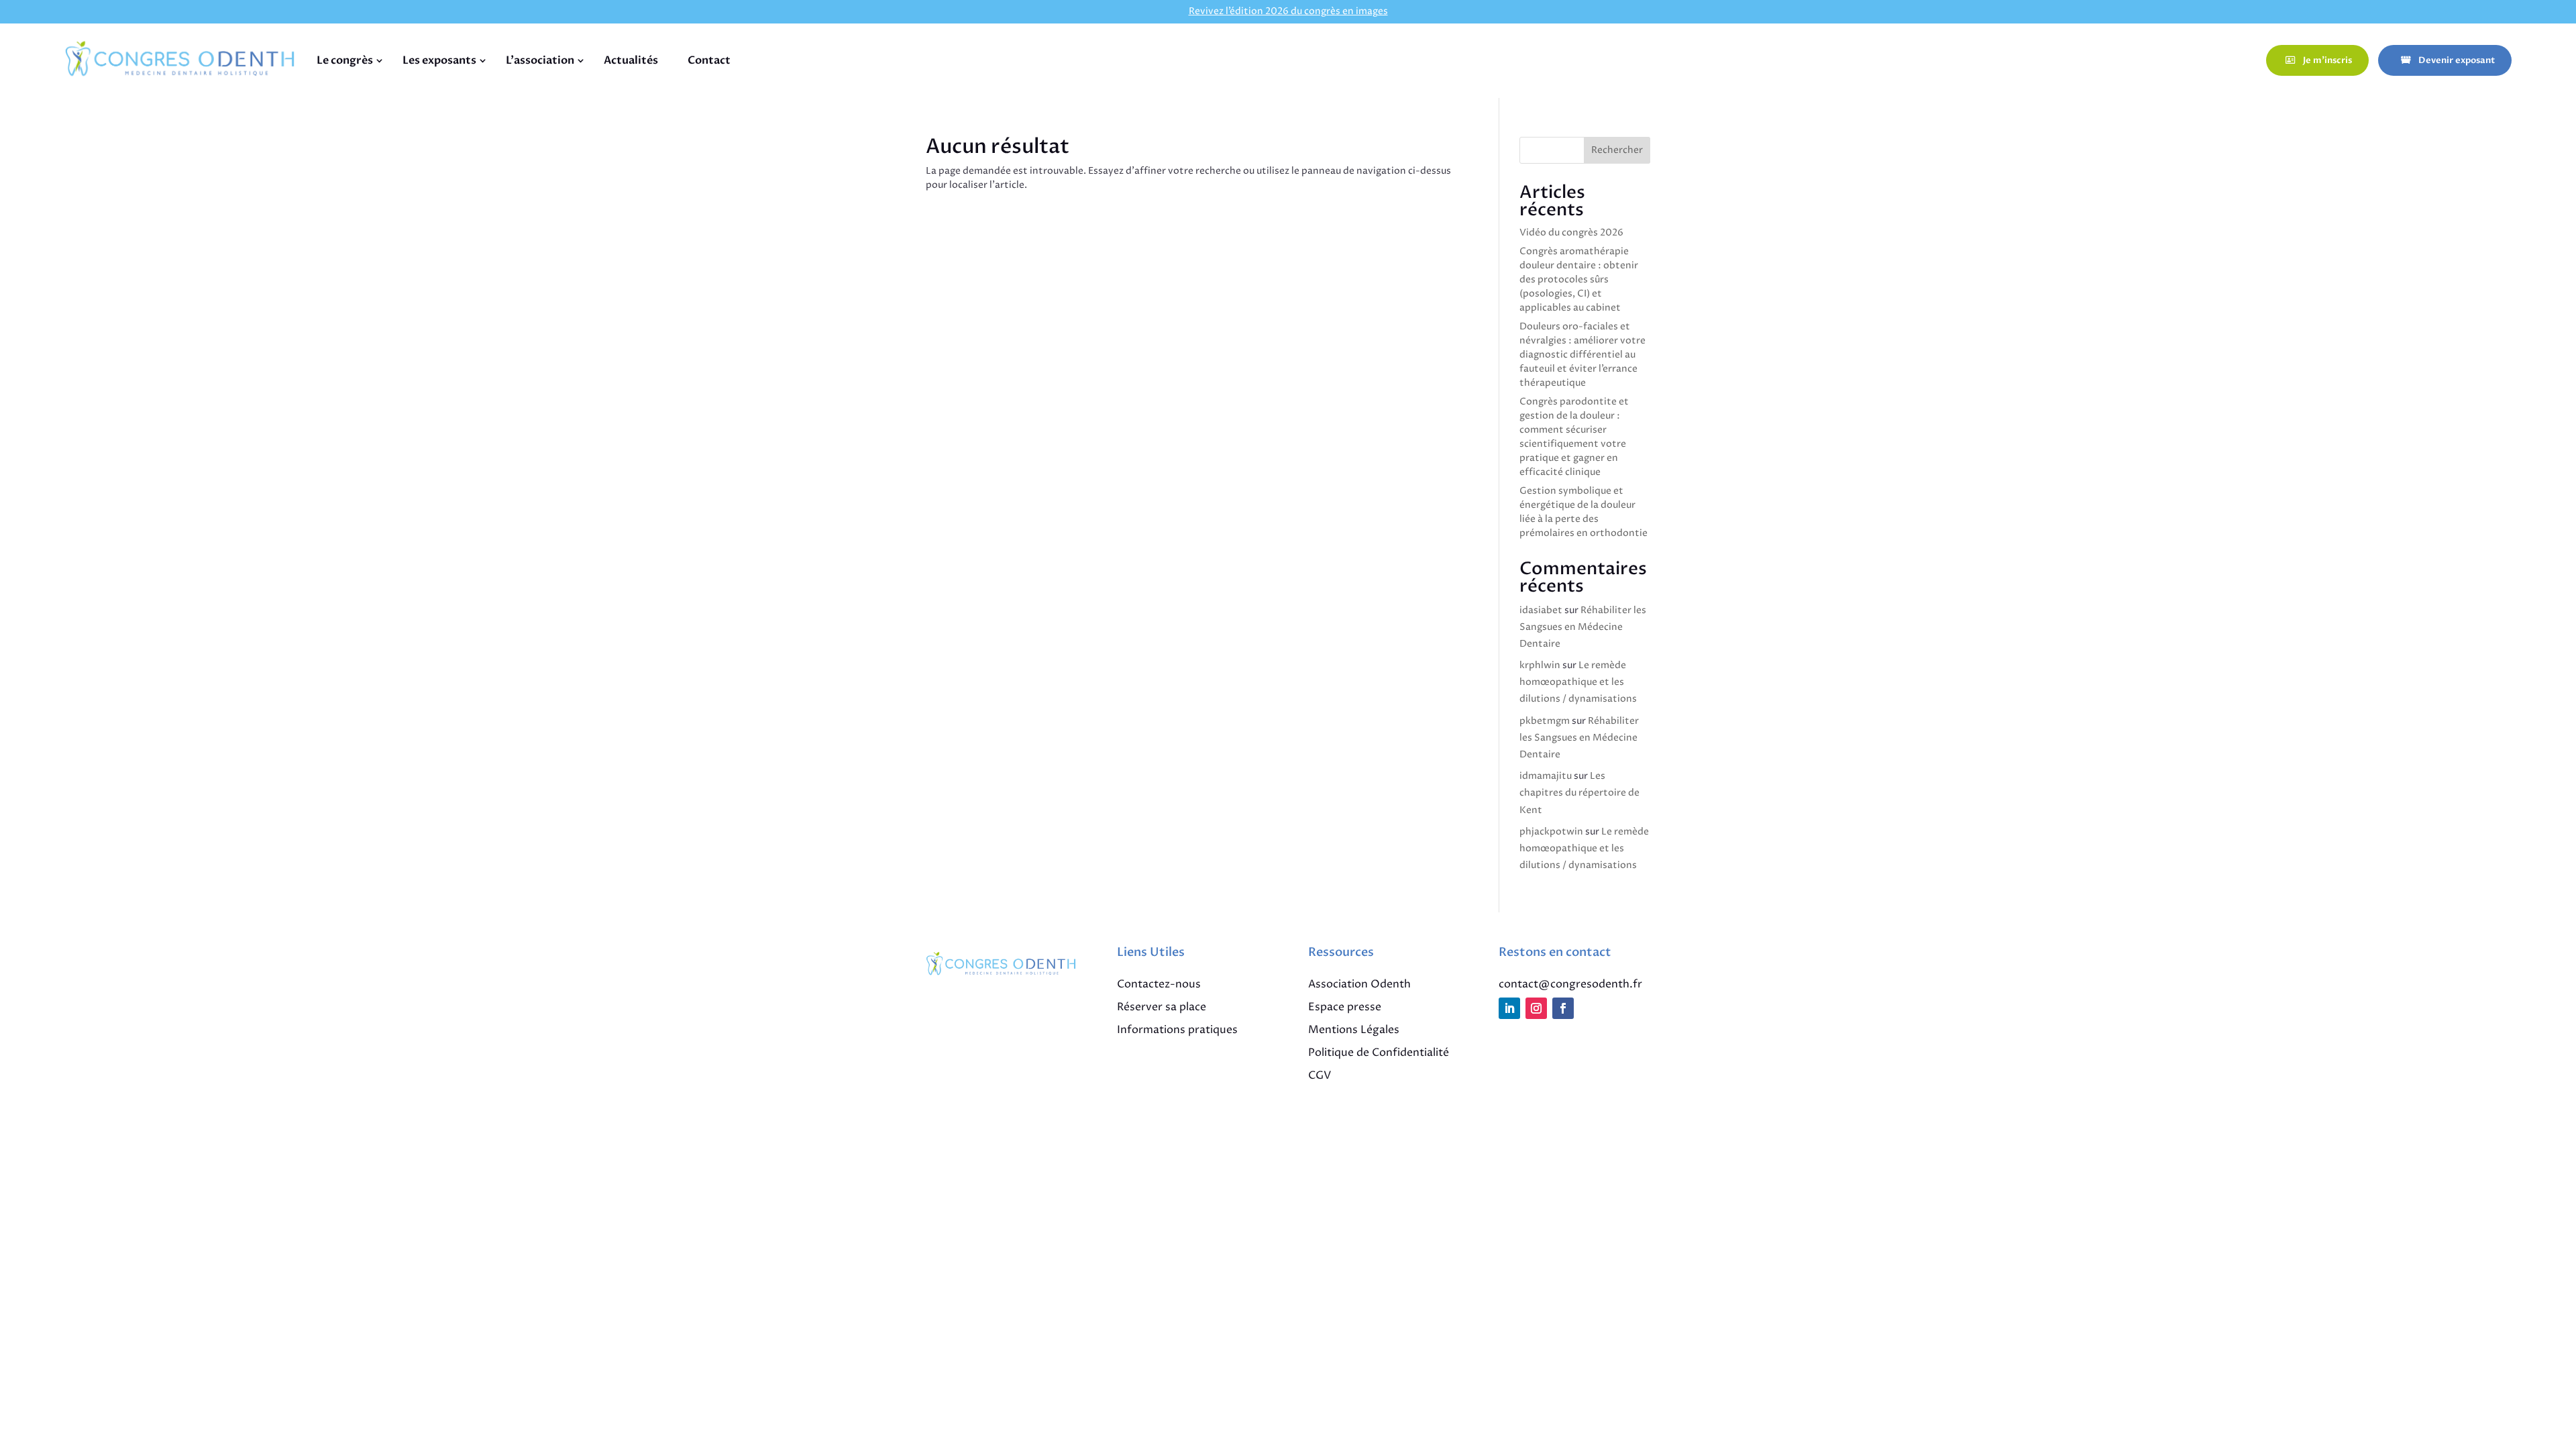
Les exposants (439, 60)
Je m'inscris (2327, 60)
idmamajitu (1546, 776)
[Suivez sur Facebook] (1563, 1008)
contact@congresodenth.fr (1570, 984)
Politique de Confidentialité (1379, 1053)
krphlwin (1540, 665)
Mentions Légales (1354, 1030)
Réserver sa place (1162, 1007)
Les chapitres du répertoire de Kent (1579, 793)
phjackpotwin (1551, 831)
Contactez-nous (1159, 984)
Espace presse (1345, 1007)
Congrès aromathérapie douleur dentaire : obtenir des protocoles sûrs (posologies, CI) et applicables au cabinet (1579, 279)
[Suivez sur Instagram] (1536, 1008)
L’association (540, 60)
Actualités (631, 60)
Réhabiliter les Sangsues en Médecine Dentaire (1583, 627)
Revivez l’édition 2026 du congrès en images (1288, 11)
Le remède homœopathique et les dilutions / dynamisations (1578, 682)
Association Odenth (1359, 984)
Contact (709, 60)
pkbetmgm (1545, 721)
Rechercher (1617, 150)
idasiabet (1541, 610)
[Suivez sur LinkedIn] (1509, 1008)
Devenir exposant (2457, 60)
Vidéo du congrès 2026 (1571, 232)
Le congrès (345, 60)
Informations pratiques (1177, 1030)
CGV (1320, 1075)
